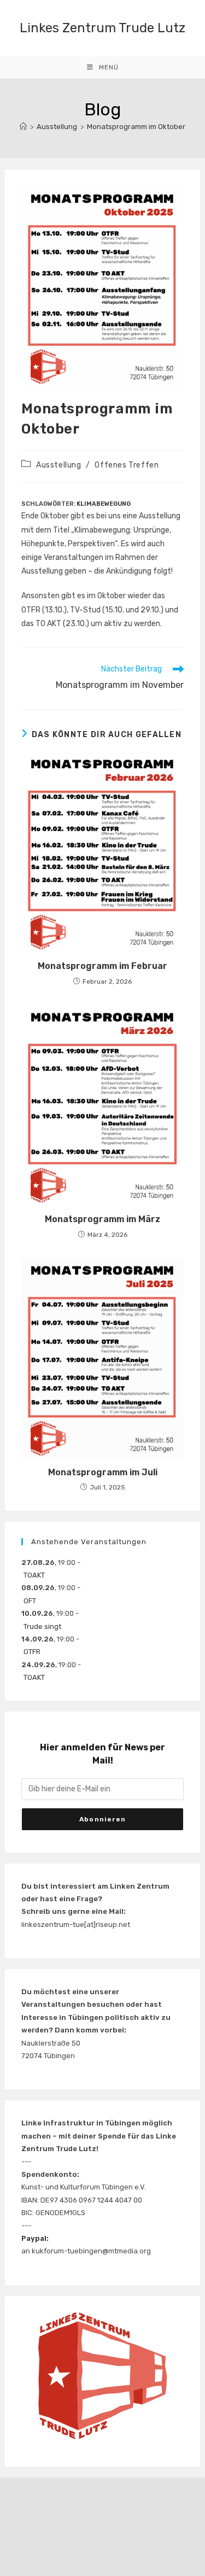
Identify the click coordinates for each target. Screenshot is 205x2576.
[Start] (23, 127)
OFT (30, 1601)
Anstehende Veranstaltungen (89, 1542)
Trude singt (42, 1626)
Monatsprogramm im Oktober (136, 127)
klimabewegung (104, 504)
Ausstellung (59, 465)
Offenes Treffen (127, 465)
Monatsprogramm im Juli (103, 1472)
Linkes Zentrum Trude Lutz (102, 28)
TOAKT (34, 1575)
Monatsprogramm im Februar (102, 966)
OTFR (32, 1652)
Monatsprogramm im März (102, 1219)
